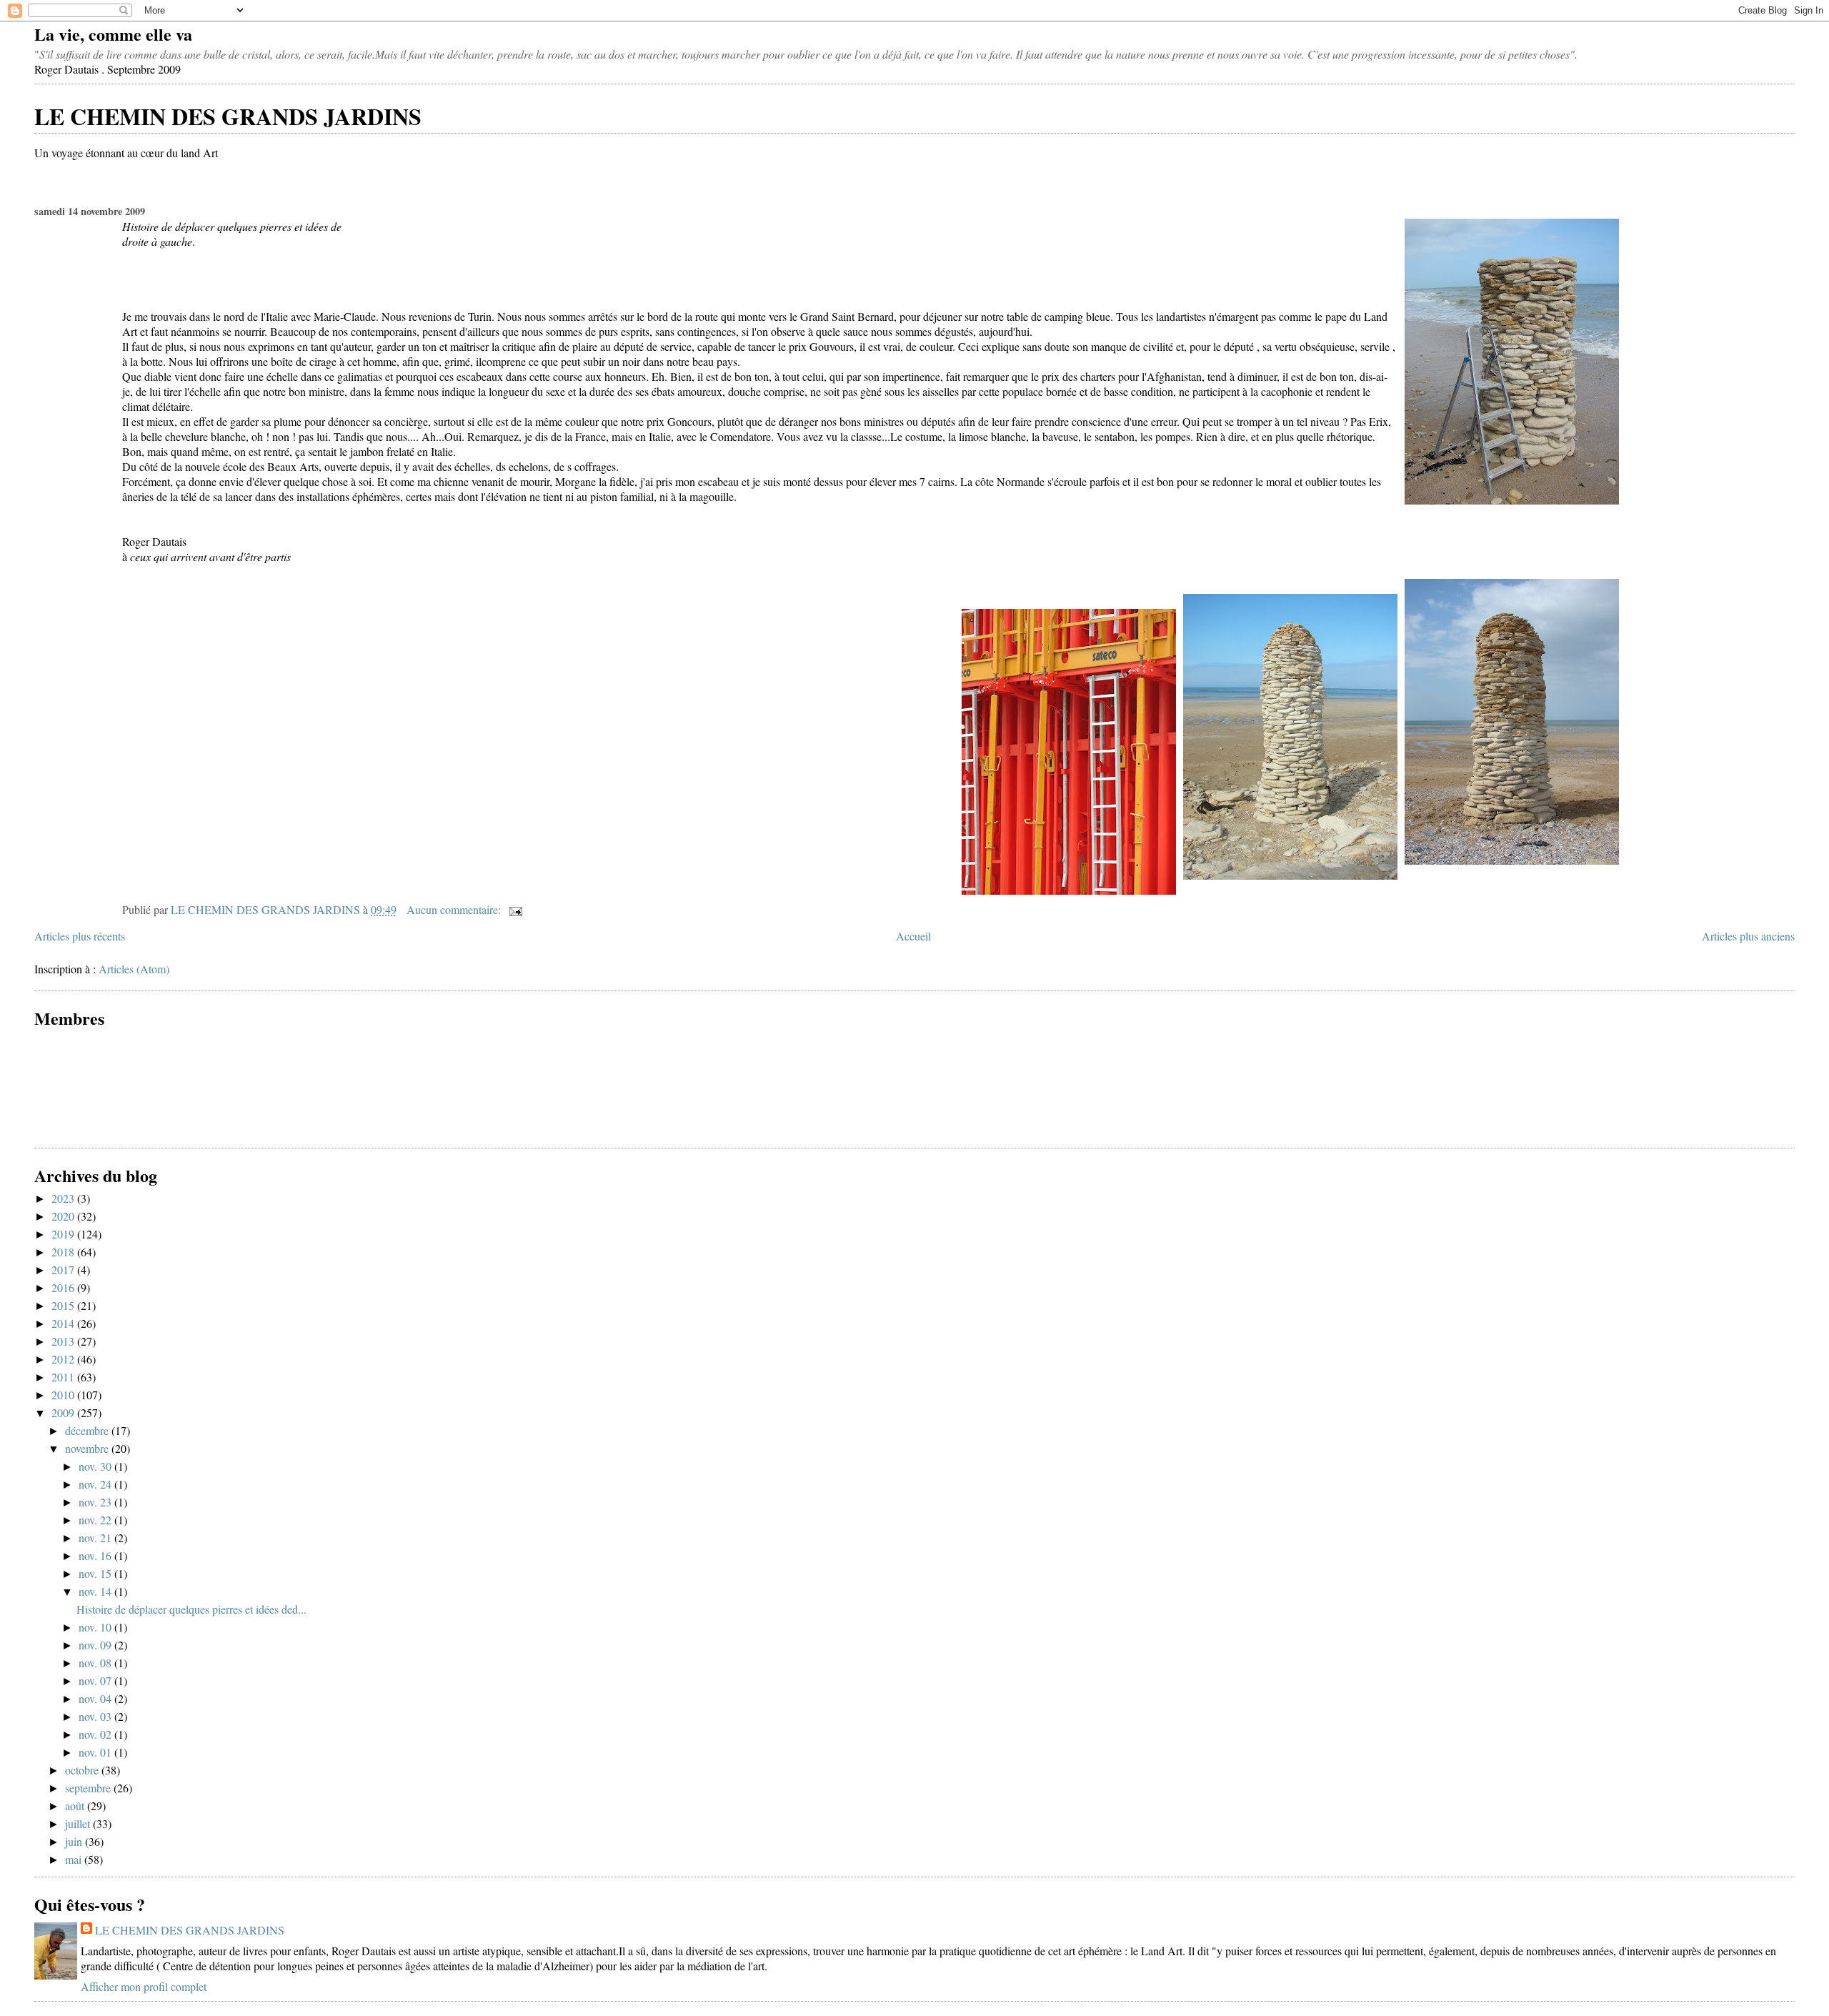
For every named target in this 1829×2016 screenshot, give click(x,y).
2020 (64, 1216)
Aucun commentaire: (455, 909)
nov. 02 (96, 1734)
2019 (64, 1234)
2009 (64, 1412)
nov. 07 (96, 1680)
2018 (64, 1252)
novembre (88, 1448)
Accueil (913, 936)
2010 (64, 1395)
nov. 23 (96, 1502)
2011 (64, 1377)
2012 (64, 1359)
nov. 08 (96, 1663)
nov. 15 (96, 1573)
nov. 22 (96, 1520)
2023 (64, 1198)
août (76, 1806)
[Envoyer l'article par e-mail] (514, 909)
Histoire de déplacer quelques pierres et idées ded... (191, 1609)
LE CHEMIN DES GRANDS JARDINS (228, 116)
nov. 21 (96, 1538)
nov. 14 (96, 1591)
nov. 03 (96, 1716)
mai (75, 1859)
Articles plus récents (80, 936)
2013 (64, 1341)
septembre (89, 1788)
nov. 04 (96, 1698)
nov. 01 (96, 1752)
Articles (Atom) (134, 969)
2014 (64, 1323)
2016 (64, 1287)
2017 (64, 1270)
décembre (88, 1430)
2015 (64, 1305)
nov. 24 (96, 1484)
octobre (83, 1770)
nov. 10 (96, 1627)
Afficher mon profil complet (144, 1986)
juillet (79, 1823)
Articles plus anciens (1748, 936)
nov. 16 (96, 1555)
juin (75, 1841)
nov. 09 (96, 1645)
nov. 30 (96, 1466)
